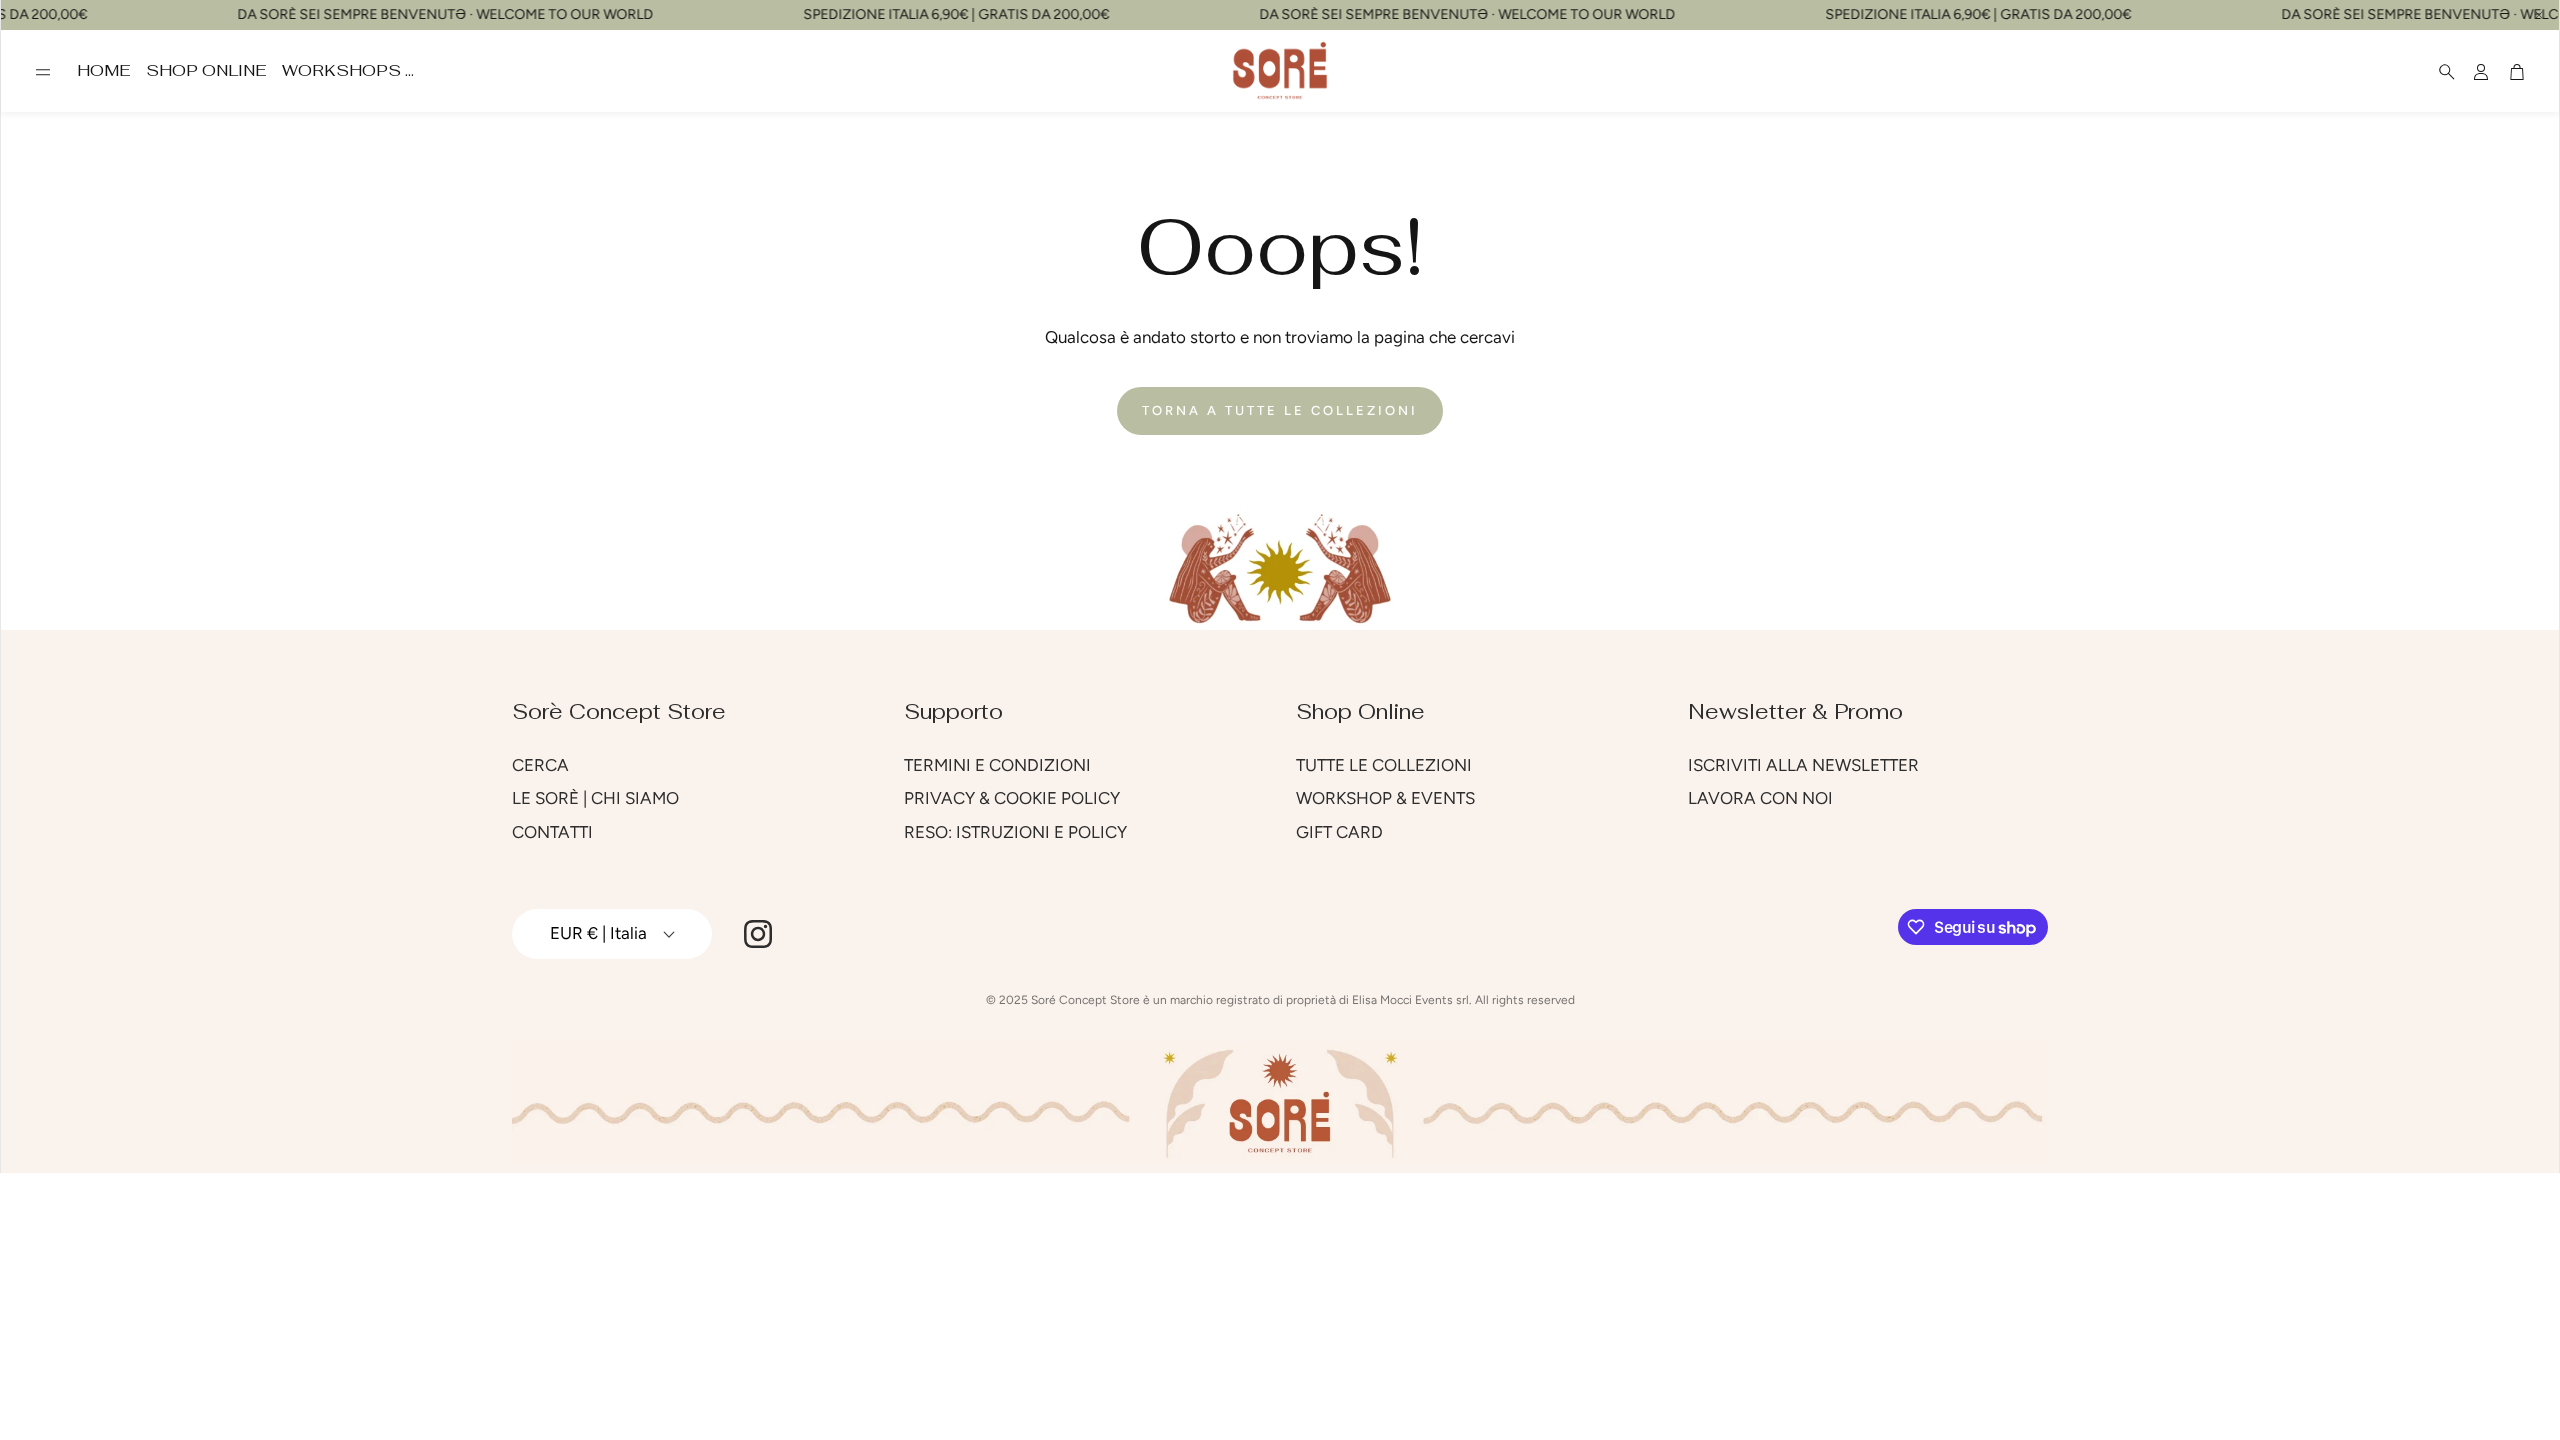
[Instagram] (758, 934)
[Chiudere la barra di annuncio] (2539, 15)
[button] (43, 72)
